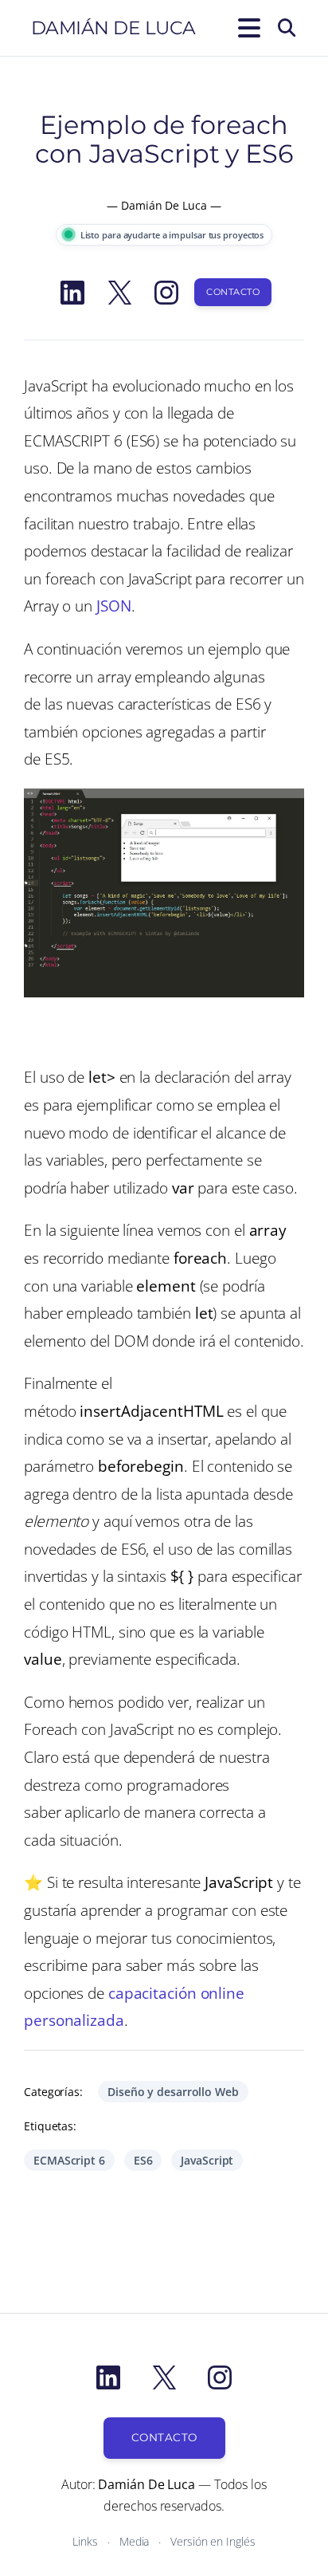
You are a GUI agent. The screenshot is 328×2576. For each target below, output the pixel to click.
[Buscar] (287, 28)
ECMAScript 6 (69, 2160)
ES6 (143, 2160)
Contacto (233, 292)
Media (135, 2541)
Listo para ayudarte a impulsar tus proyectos (172, 235)
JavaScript (207, 2160)
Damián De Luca (113, 28)
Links (85, 2541)
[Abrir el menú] (246, 28)
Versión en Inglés (213, 2541)
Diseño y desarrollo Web (173, 2092)
